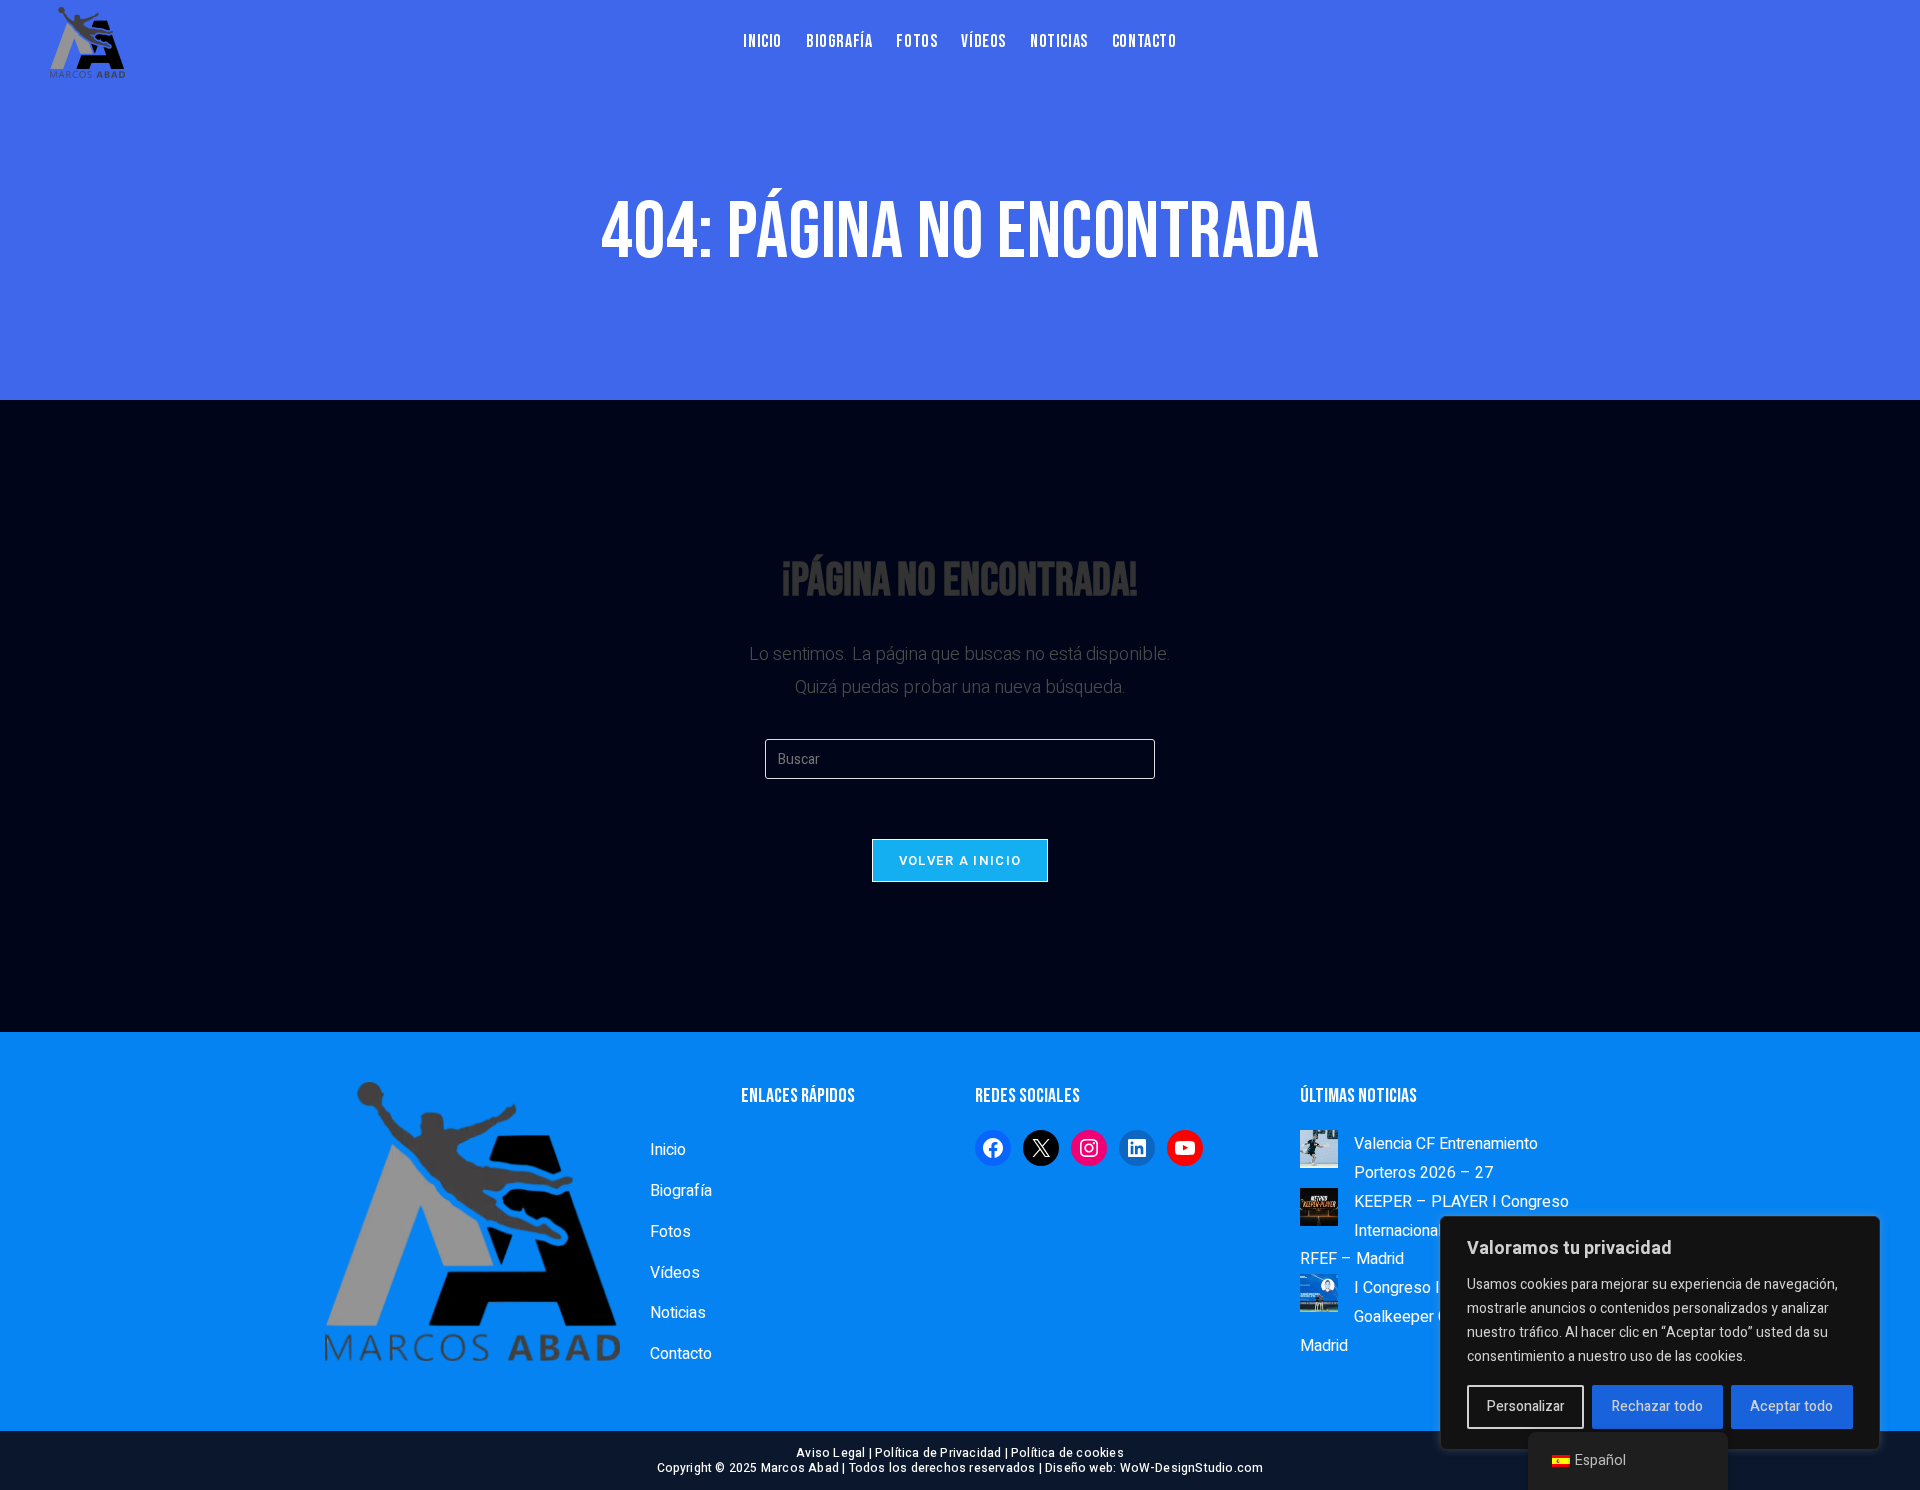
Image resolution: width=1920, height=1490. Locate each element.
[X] (1041, 1148)
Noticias (678, 1313)
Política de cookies (1067, 1453)
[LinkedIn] (1137, 1148)
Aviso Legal (830, 1453)
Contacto (681, 1354)
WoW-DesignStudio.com (1192, 1468)
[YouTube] (1185, 1148)
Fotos (670, 1232)
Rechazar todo (1657, 1406)
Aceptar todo (1791, 1406)
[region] (1660, 1333)
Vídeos (675, 1273)
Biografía (681, 1191)
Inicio (668, 1150)
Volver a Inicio (960, 860)
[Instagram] (1089, 1148)
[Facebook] (993, 1148)
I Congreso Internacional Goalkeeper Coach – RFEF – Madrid (1426, 1317)
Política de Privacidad (938, 1453)
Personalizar (1526, 1406)
